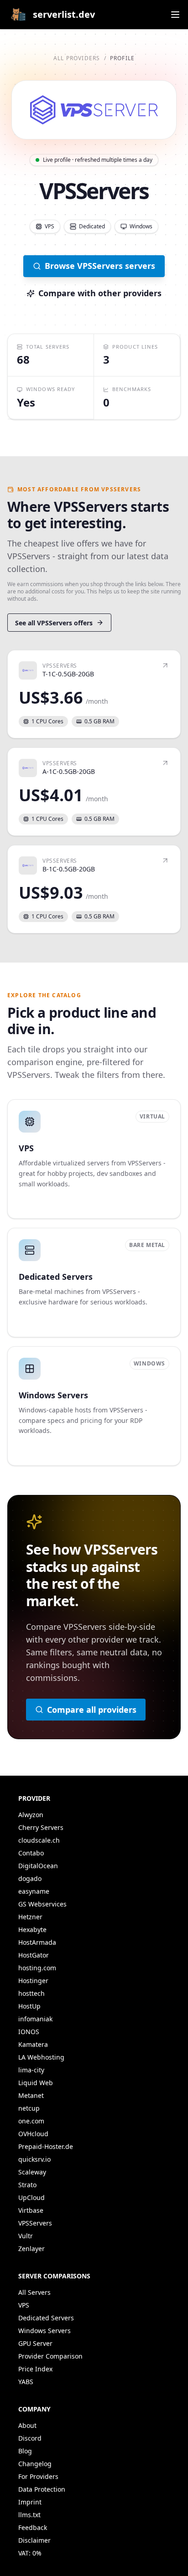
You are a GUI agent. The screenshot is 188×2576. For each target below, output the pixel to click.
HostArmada (37, 1942)
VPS (24, 2305)
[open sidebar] (175, 15)
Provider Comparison (50, 2356)
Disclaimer (34, 2540)
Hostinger (33, 1981)
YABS (26, 2382)
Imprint (30, 2502)
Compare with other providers (100, 293)
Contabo (31, 1853)
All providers (77, 58)
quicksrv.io (34, 2159)
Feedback (33, 2527)
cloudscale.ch (39, 1840)
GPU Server (35, 2343)
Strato (27, 2185)
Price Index (35, 2369)
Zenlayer (31, 2249)
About (27, 2425)
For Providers (38, 2476)
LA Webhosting (41, 2057)
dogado (30, 1878)
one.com (31, 2121)
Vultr (26, 2236)
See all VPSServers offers (54, 623)
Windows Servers (44, 2331)
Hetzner (30, 1917)
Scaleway (32, 2172)
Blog (25, 2451)
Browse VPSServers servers (100, 266)
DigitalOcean (38, 1866)
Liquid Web (36, 2083)
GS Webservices (42, 1904)
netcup (29, 2108)
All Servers (34, 2292)
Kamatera (33, 2044)
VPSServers (35, 2223)
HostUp (29, 2006)
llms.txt (29, 2515)
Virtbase (31, 2210)
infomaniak (35, 2019)
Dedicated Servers (46, 2318)
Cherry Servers (41, 1827)
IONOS (29, 2032)
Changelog (35, 2464)
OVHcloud (33, 2134)
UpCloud (31, 2197)
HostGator (34, 1955)
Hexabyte (32, 1929)
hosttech (31, 1993)
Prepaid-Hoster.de (46, 2146)
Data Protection (42, 2489)
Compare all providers (92, 1710)
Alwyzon (31, 1815)
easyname (34, 1891)
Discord (30, 2438)
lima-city (31, 2070)
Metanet (31, 2095)
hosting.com (37, 1968)
